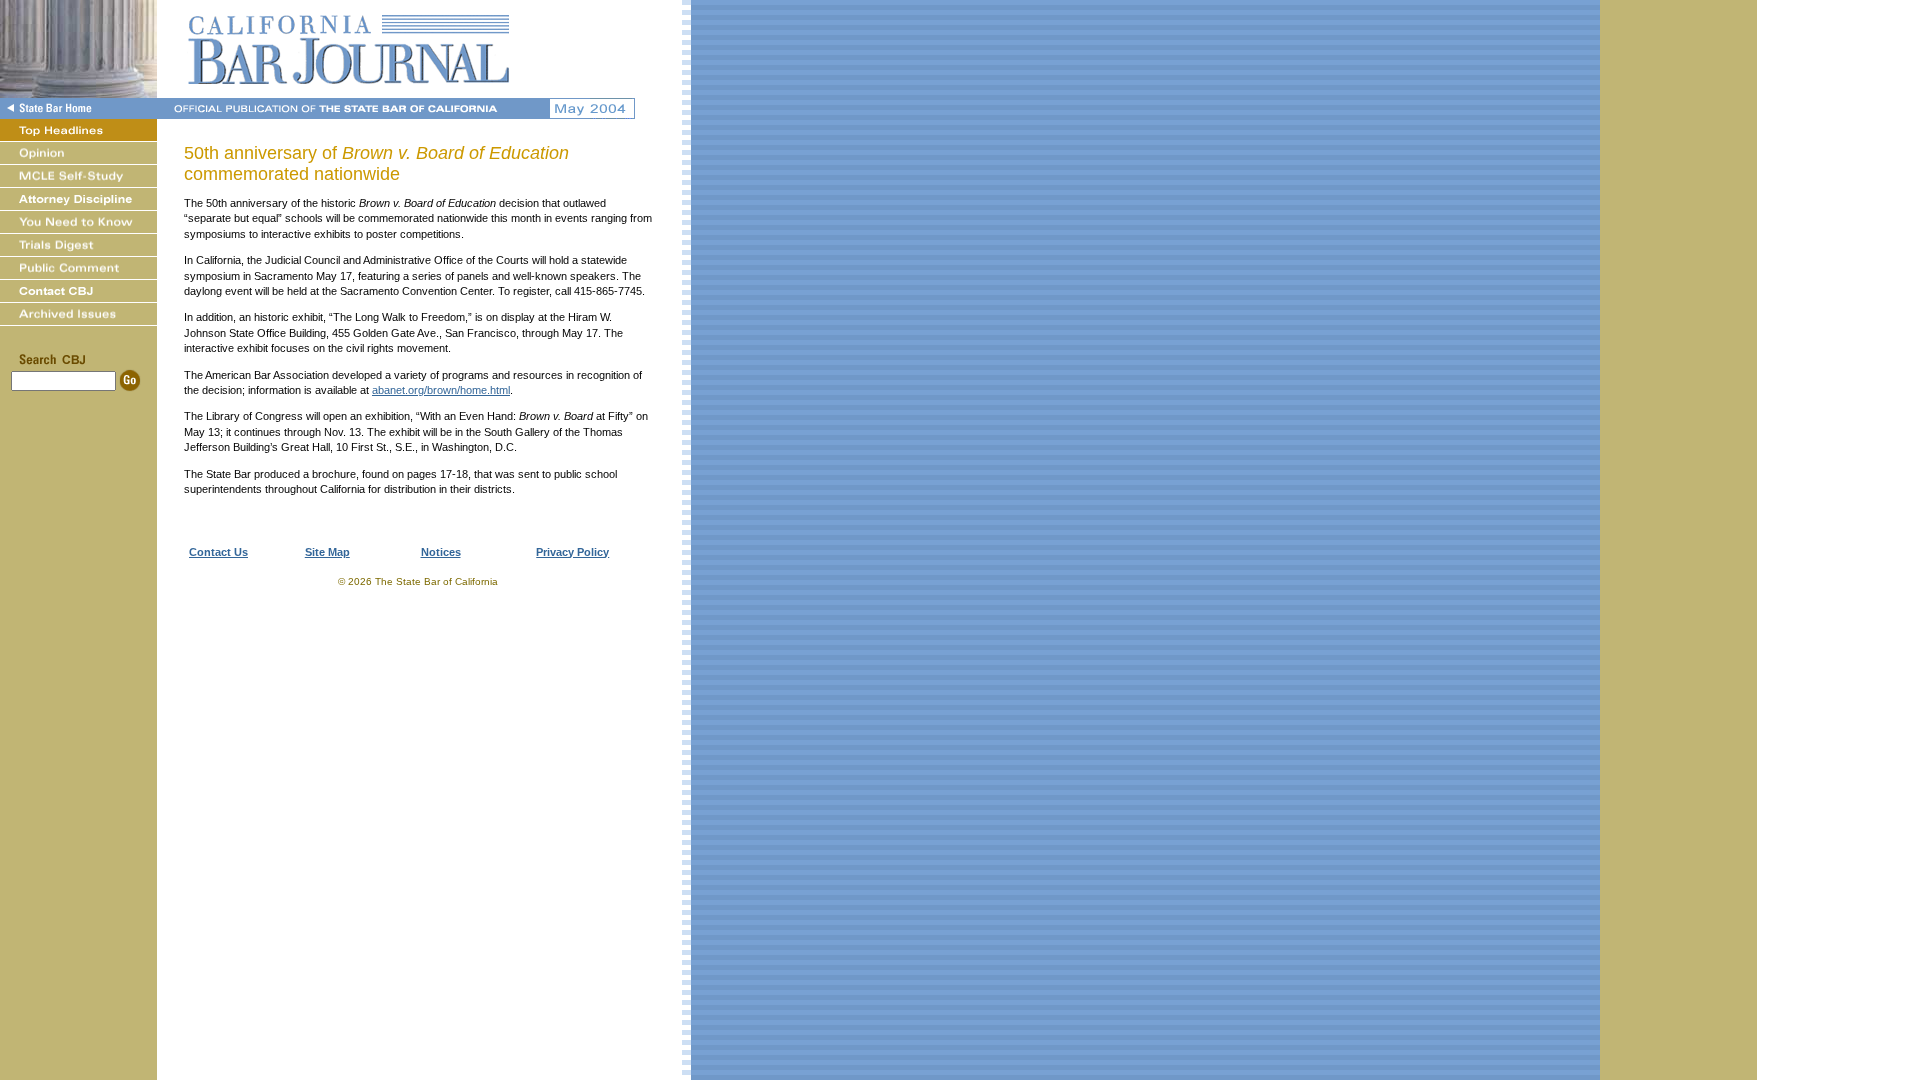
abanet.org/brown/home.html (441, 390)
